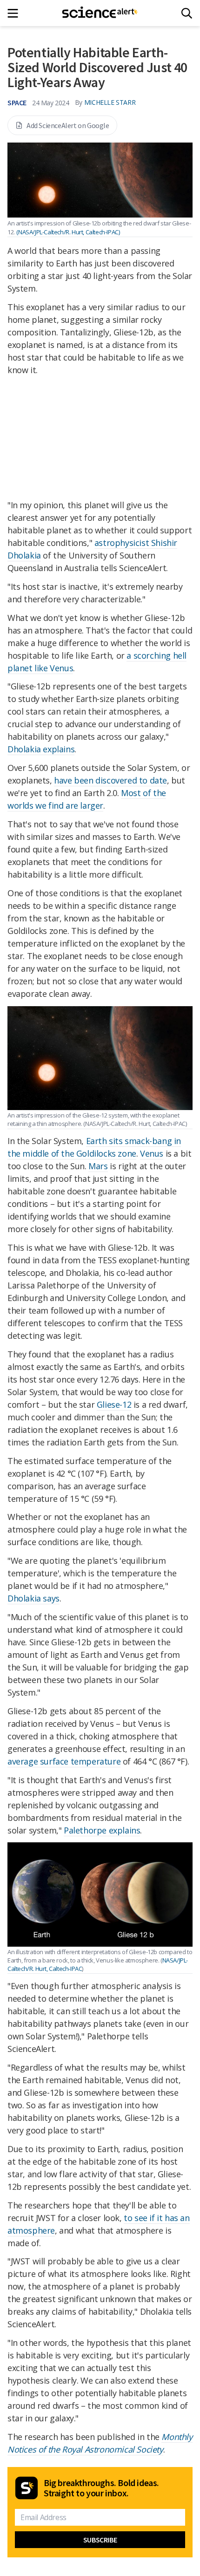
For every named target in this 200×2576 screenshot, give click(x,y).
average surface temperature (64, 1761)
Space (17, 102)
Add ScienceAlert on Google (68, 125)
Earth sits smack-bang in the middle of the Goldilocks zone (94, 1147)
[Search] (187, 13)
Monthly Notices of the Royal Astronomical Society (100, 2443)
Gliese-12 (114, 1404)
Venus (152, 1153)
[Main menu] (16, 13)
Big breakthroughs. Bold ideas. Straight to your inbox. (101, 2488)
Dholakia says (33, 1598)
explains (59, 749)
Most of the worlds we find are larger (87, 799)
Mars (98, 1166)
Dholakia (25, 749)
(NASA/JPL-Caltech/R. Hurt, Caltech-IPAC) (68, 232)
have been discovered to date (110, 780)
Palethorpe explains (102, 1830)
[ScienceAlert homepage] (100, 13)
